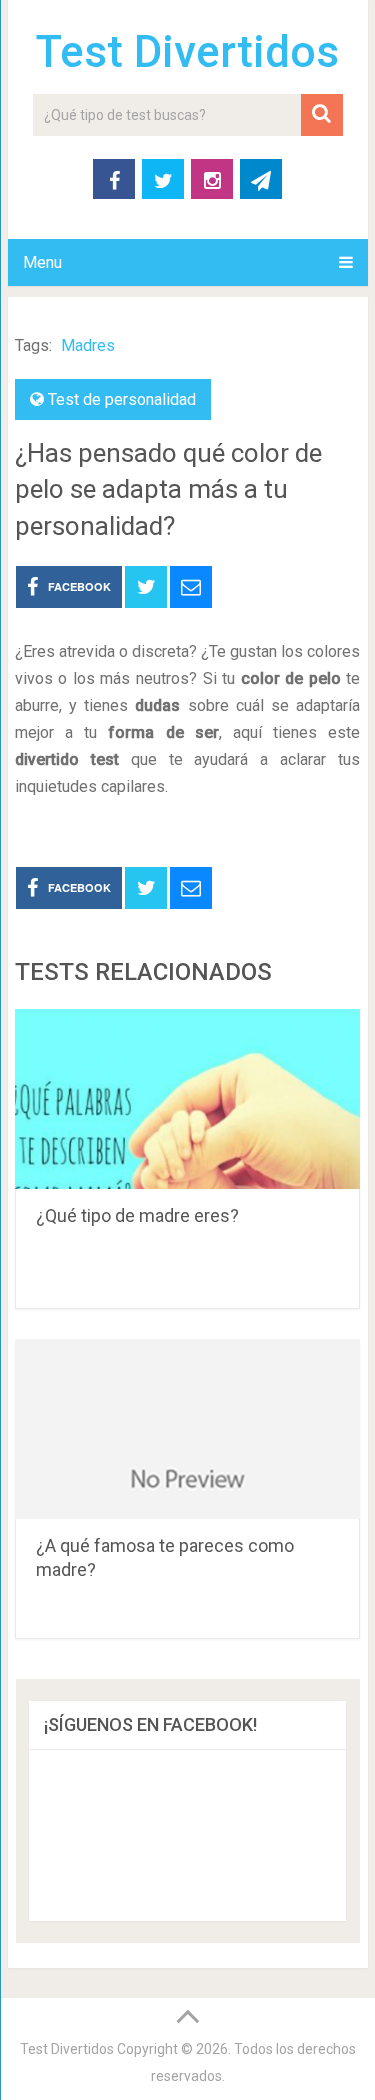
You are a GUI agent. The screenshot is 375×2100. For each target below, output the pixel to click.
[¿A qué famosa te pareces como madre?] (188, 1429)
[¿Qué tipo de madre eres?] (188, 1099)
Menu (42, 262)
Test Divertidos (187, 52)
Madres (88, 345)
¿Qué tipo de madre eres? (137, 1215)
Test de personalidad (122, 399)
